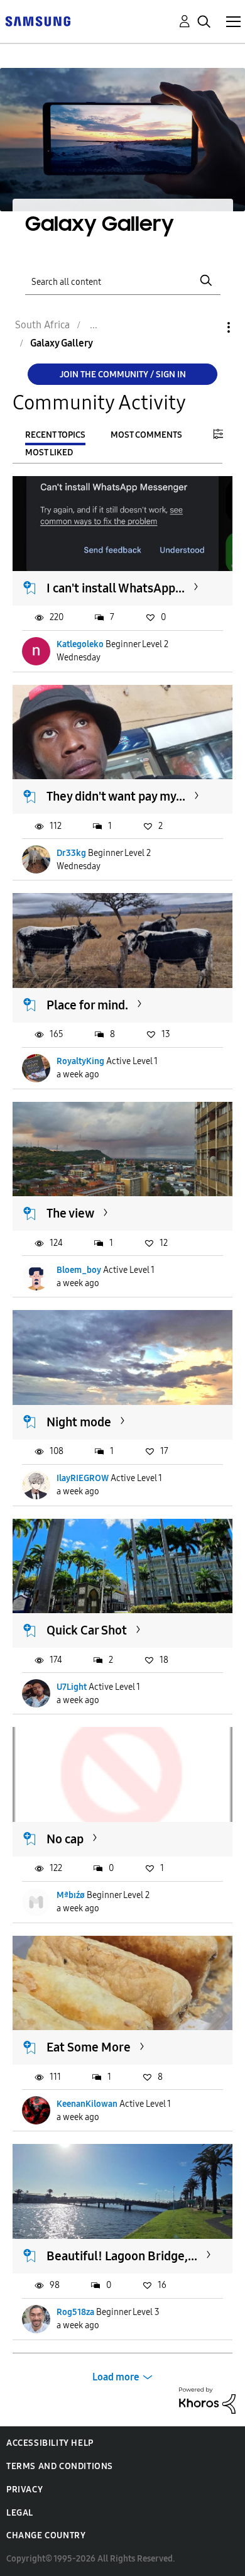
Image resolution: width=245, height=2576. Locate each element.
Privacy (24, 2490)
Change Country (46, 2535)
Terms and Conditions (60, 2466)
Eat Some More (89, 2047)
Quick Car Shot (87, 1630)
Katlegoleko (80, 644)
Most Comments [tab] (146, 435)
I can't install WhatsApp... (116, 588)
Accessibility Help (50, 2443)
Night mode (79, 1422)
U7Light (72, 1687)
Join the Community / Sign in (123, 375)
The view (70, 1213)
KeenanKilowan (87, 2104)
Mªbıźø (71, 1895)
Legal (20, 2513)
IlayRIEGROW (83, 1478)
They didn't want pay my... (116, 796)
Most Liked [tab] (49, 452)
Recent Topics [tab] (55, 435)
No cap (65, 1839)
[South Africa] (38, 20)
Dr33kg (71, 853)
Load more (116, 2377)
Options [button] (207, 327)
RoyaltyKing (80, 1061)
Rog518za (75, 2312)
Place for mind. (87, 1005)
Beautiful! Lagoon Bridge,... (122, 2256)
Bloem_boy (79, 1270)
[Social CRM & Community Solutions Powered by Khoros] (207, 2400)
